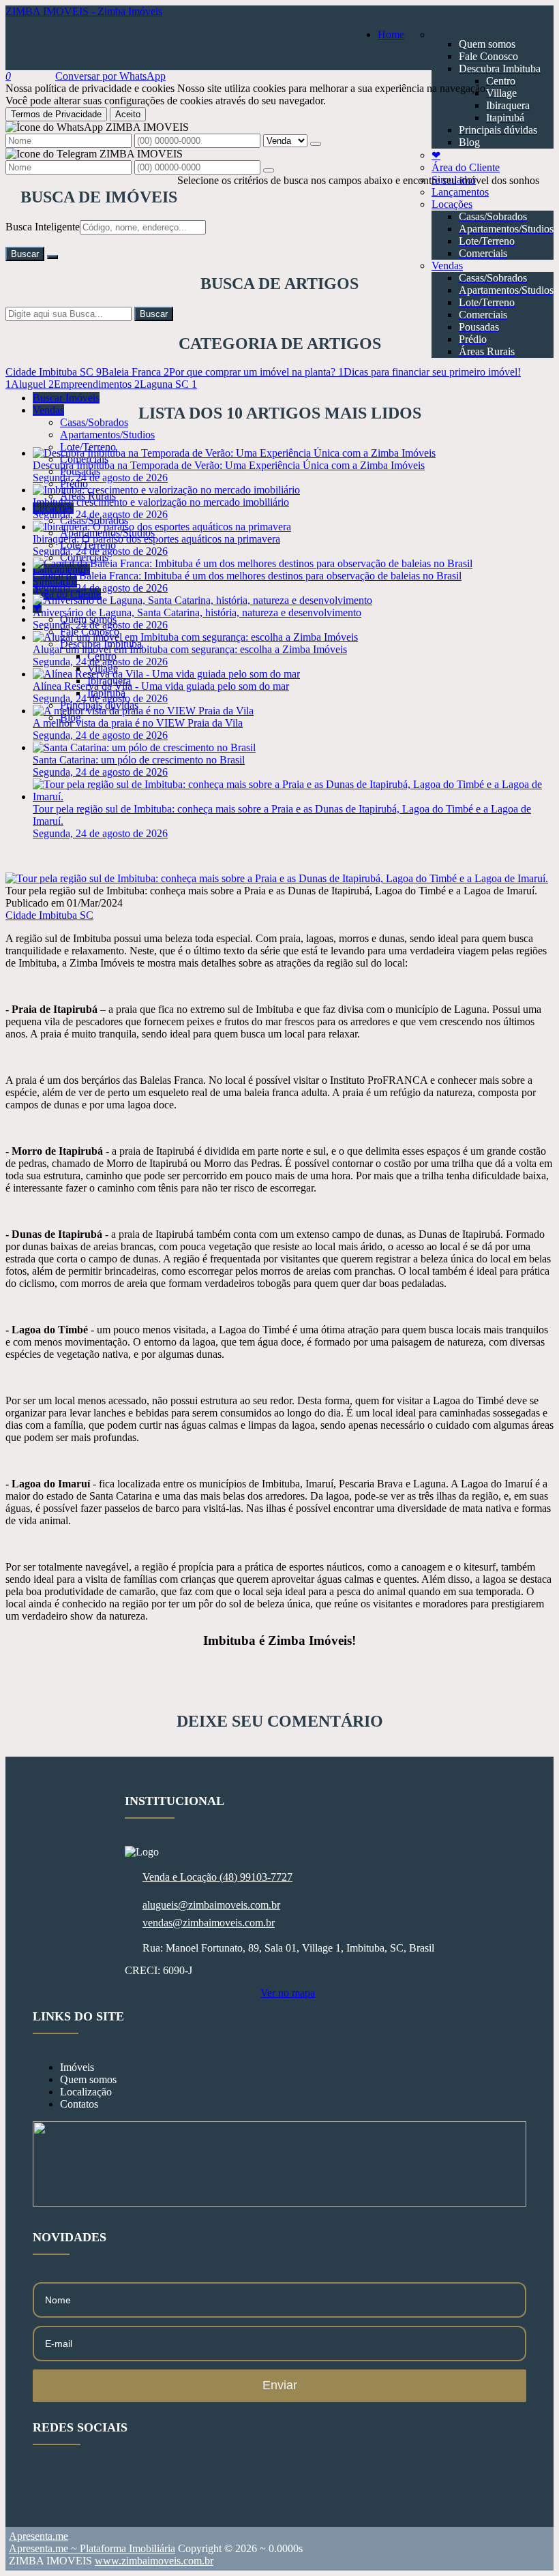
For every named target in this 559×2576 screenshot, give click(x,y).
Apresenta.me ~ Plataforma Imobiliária (92, 2548)
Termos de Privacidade (56, 114)
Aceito (128, 114)
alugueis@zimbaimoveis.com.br (211, 1905)
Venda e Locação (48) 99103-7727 (217, 1877)
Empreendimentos (97, 384)
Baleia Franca (135, 372)
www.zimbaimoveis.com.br (154, 2561)
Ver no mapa (288, 1993)
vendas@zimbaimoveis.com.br (209, 1923)
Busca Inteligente (43, 227)
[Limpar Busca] (52, 257)
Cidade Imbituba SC (54, 372)
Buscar (25, 254)
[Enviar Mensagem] (269, 170)
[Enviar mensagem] (316, 144)
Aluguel (32, 384)
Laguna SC (168, 384)
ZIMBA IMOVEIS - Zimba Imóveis (84, 11)
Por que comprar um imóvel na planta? (256, 372)
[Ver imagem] (277, 878)
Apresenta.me (39, 2536)
